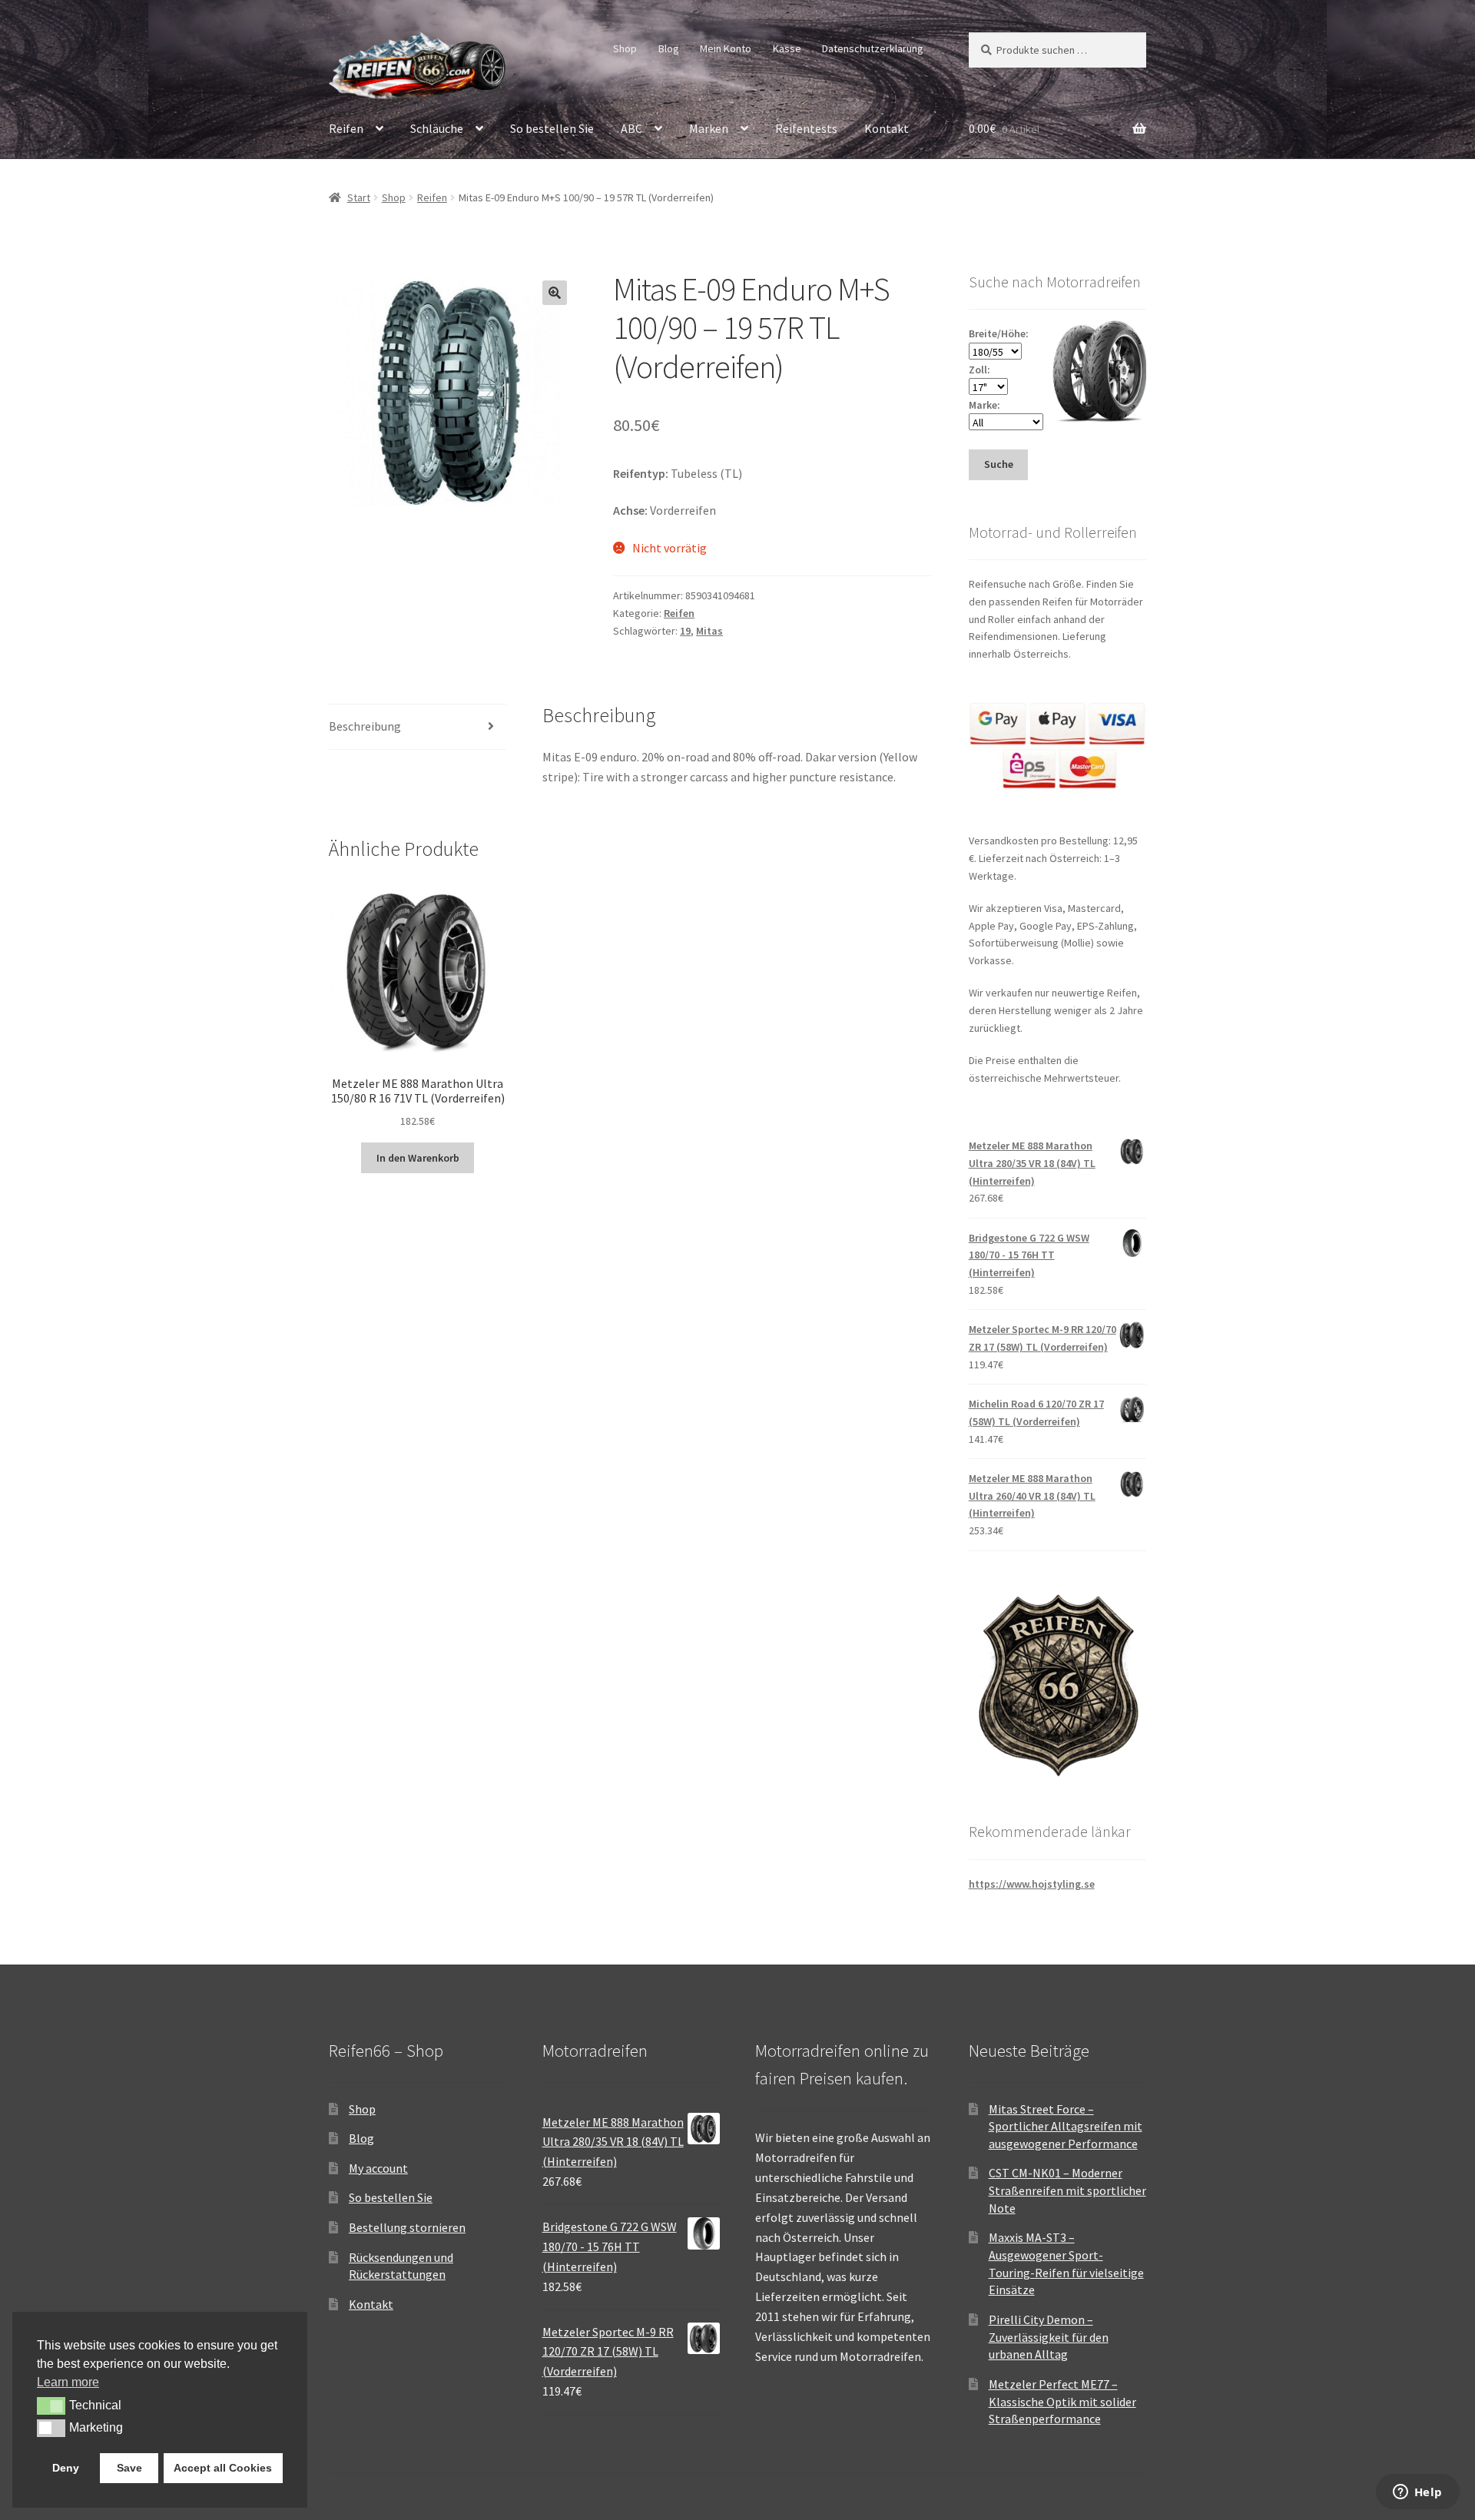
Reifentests (806, 128)
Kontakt (887, 128)
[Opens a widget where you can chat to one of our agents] (1417, 2493)
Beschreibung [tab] (365, 726)
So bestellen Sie (552, 128)
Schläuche (437, 128)
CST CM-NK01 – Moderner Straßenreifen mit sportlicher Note (1067, 2190)
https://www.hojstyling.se (1032, 1884)
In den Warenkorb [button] (418, 1158)
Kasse (787, 48)
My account (378, 2168)
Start (359, 197)
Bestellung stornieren (407, 2227)
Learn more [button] (68, 2382)
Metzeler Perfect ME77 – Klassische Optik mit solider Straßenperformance (1062, 2401)
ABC (631, 128)
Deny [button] (66, 2468)
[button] (555, 293)
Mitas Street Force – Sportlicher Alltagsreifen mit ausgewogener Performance (1066, 2126)
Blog (669, 48)
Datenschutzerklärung (873, 48)
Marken (709, 128)
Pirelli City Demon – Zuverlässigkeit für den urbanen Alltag (1049, 2337)
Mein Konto (726, 48)
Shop (625, 48)
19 (685, 631)
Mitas (709, 631)
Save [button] (129, 2468)
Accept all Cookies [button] (223, 2468)
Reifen (346, 128)
